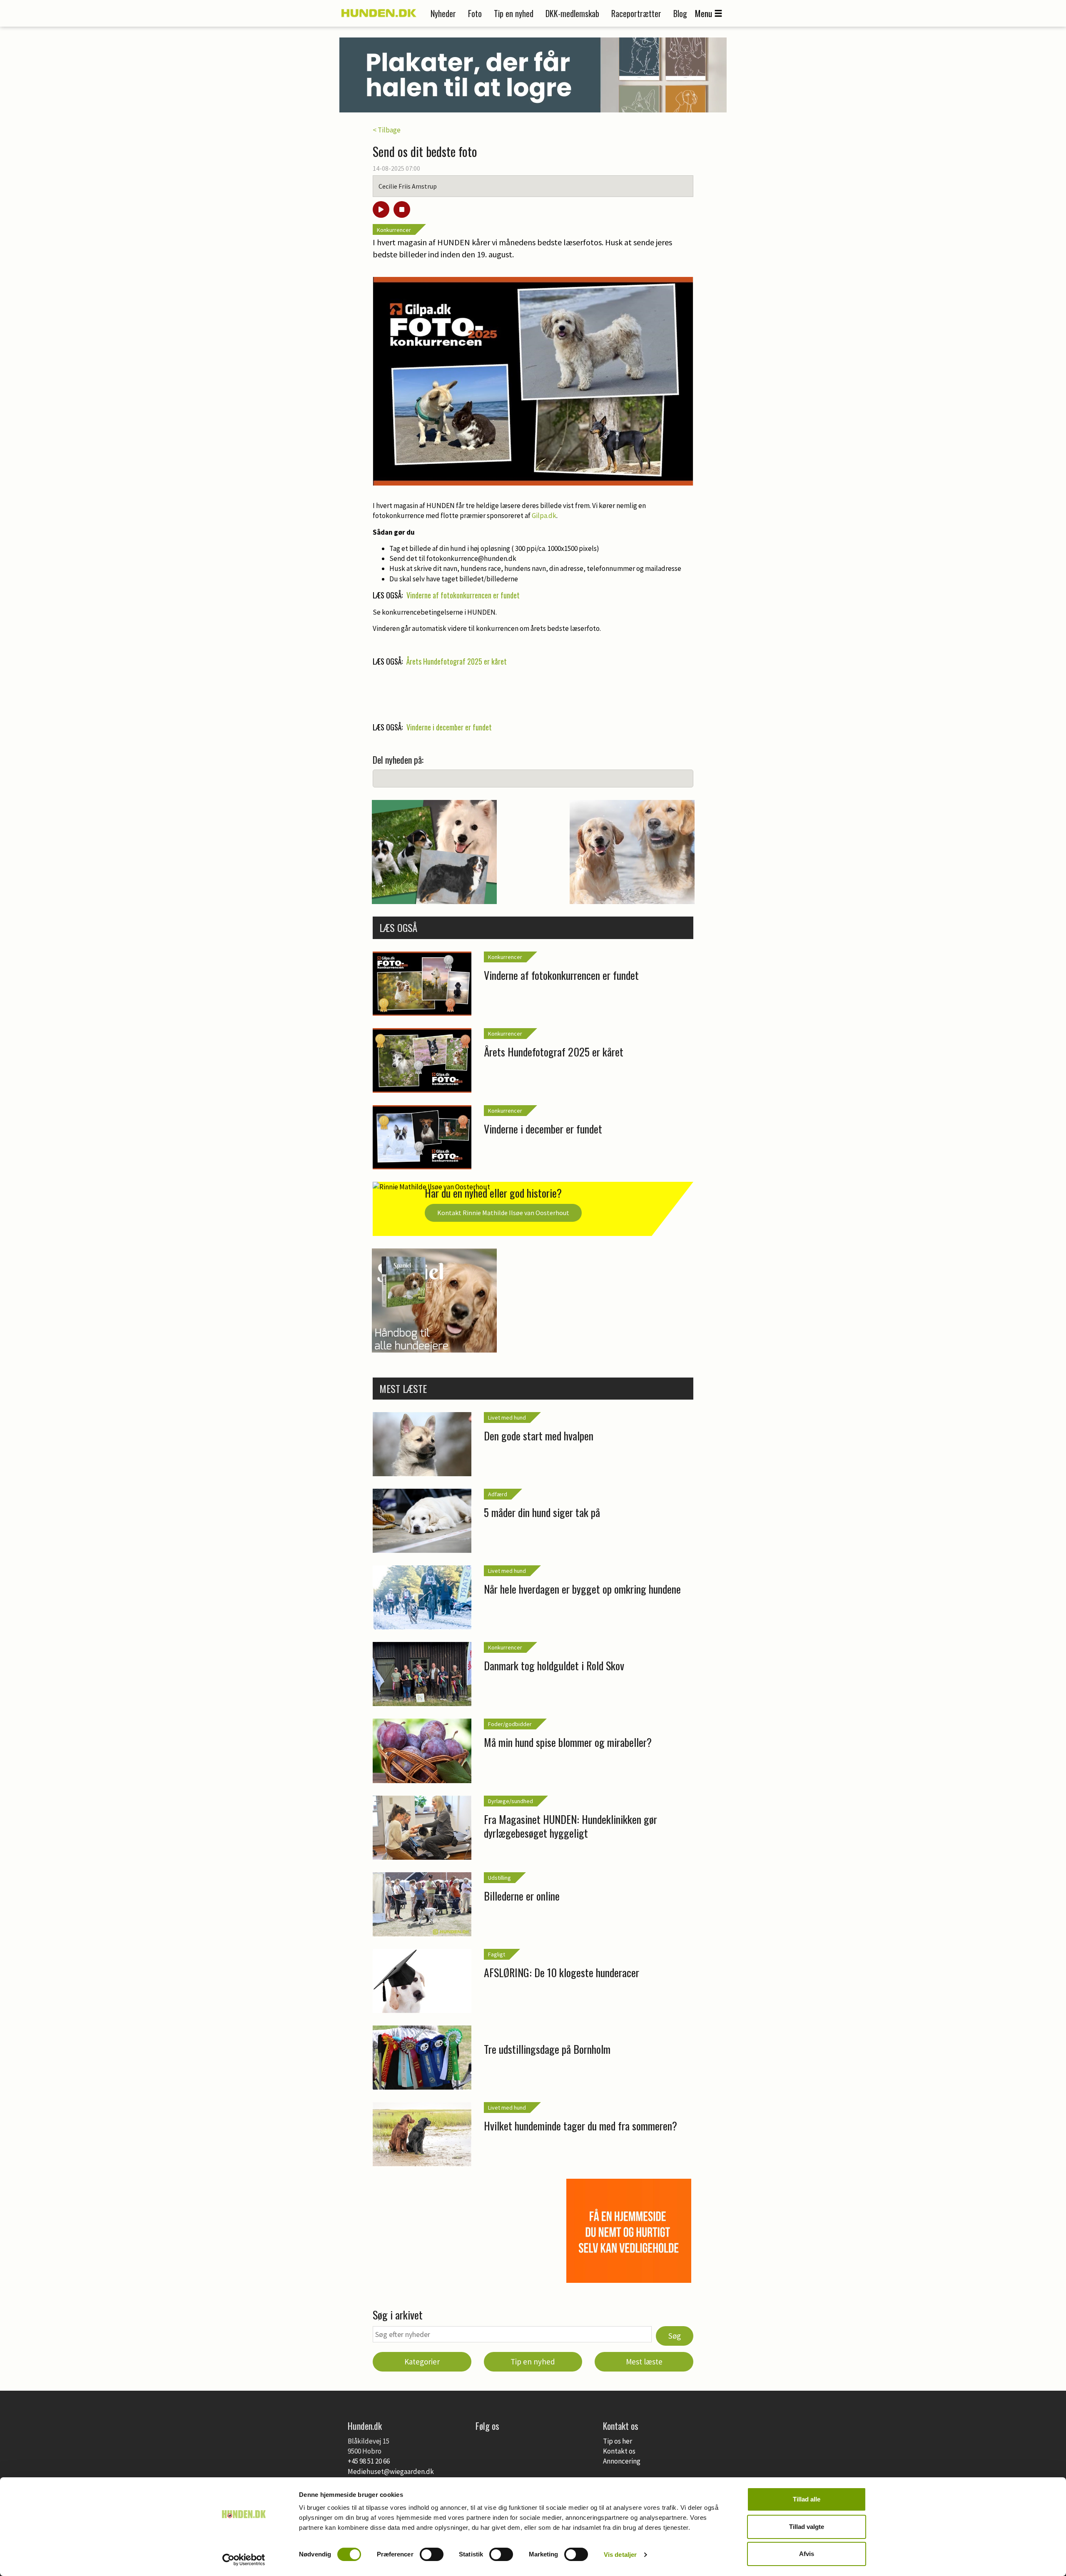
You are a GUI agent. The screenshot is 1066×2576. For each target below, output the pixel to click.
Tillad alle (807, 2499)
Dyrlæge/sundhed (511, 1801)
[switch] (432, 2554)
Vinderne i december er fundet (449, 727)
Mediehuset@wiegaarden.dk (391, 2471)
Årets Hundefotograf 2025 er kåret (457, 661)
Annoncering (622, 2461)
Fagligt (497, 1954)
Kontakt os (619, 2451)
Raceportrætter (636, 13)
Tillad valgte (807, 2527)
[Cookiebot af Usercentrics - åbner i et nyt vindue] (244, 2560)
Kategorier (422, 2362)
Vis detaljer (620, 2555)
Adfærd (498, 1494)
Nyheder (443, 13)
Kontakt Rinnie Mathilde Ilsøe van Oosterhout (503, 1213)
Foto (475, 13)
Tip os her (618, 2441)
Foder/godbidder (510, 1724)
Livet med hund (507, 1418)
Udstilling (499, 1878)
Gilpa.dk (544, 516)
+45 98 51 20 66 (369, 2461)
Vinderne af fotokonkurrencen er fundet (463, 595)
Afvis (807, 2554)
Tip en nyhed (514, 13)
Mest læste (644, 2362)
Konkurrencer (394, 230)
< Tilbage (387, 130)
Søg (675, 2336)
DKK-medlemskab (572, 13)
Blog (680, 13)
